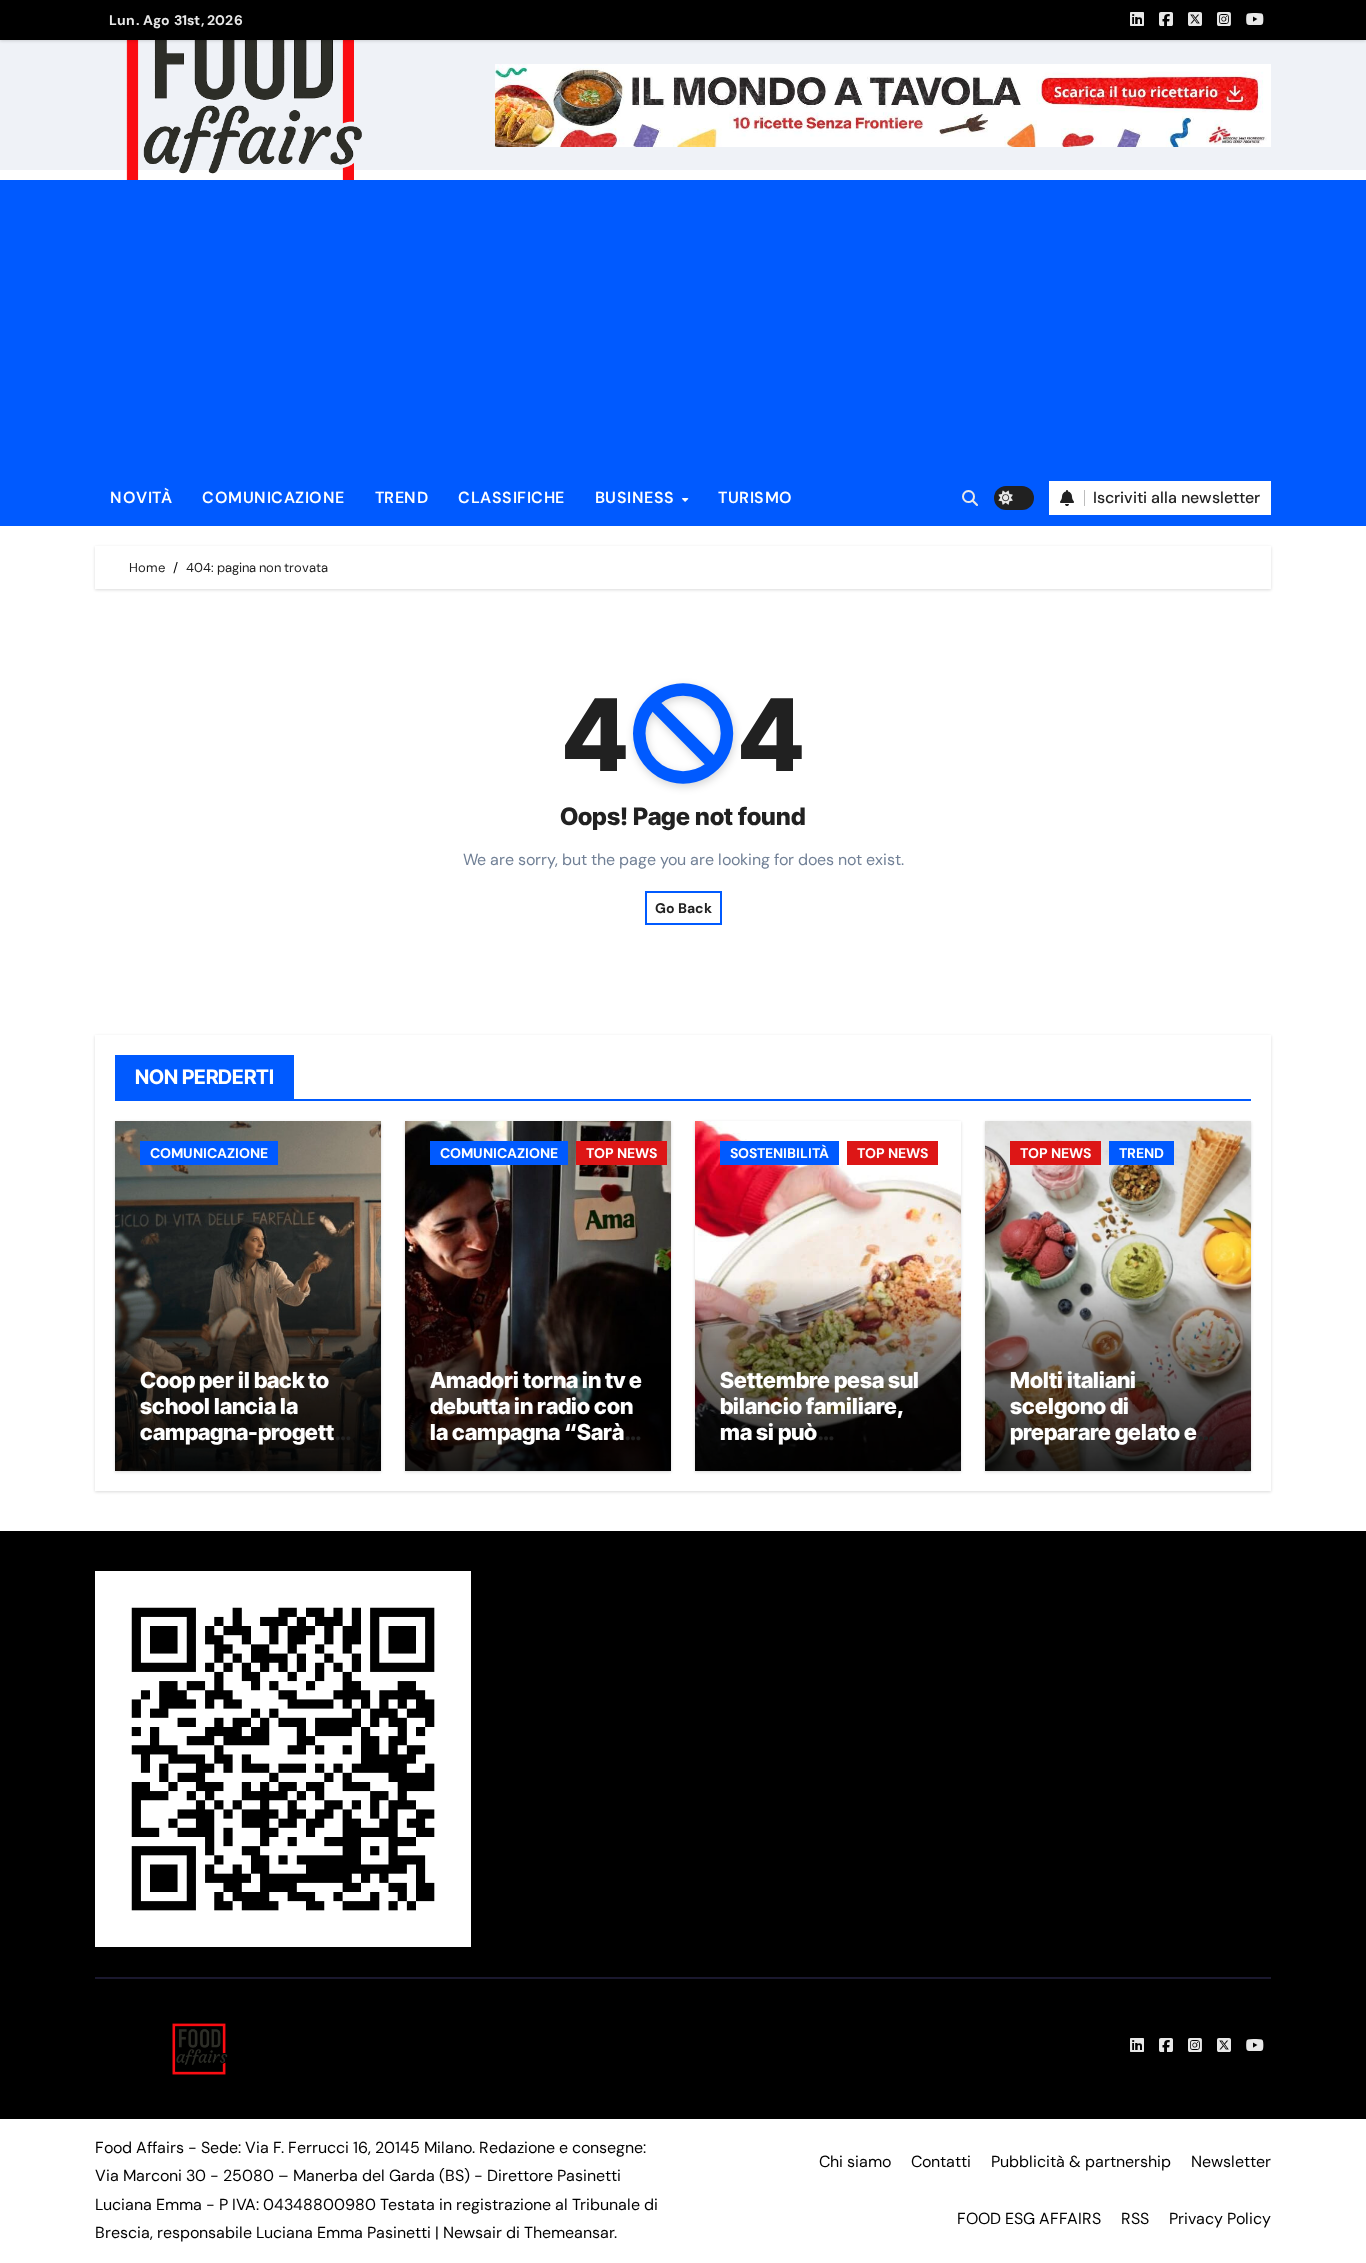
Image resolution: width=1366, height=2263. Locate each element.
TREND (402, 497)
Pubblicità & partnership (1081, 2161)
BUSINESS (637, 497)
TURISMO (755, 497)
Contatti (941, 2161)
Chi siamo (855, 2161)
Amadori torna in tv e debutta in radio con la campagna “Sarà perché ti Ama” (536, 1419)
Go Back (683, 908)
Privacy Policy (1220, 2218)
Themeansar (569, 2232)
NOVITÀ (141, 497)
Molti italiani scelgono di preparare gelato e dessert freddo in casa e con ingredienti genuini (1106, 1446)
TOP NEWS (621, 1153)
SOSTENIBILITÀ (779, 1153)
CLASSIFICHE (511, 497)
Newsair (472, 2232)
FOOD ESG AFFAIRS (1029, 2218)
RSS (1135, 2218)
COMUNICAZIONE (273, 497)
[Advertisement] (686, 320)
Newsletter (1231, 2161)
